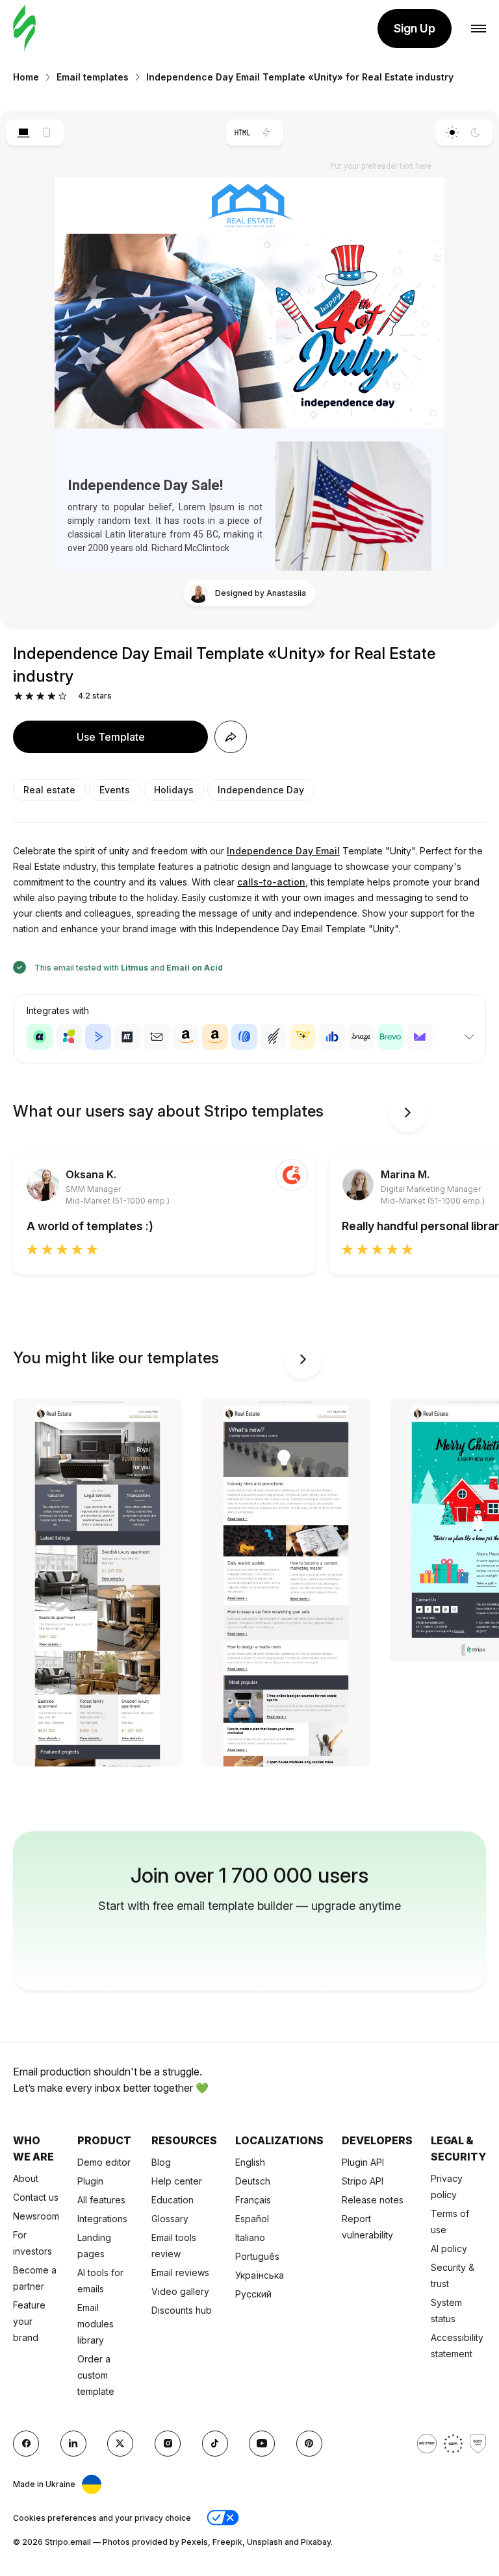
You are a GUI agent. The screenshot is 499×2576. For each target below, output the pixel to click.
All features (101, 2200)
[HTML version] (243, 132)
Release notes (373, 2200)
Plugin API (363, 2162)
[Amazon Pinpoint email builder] (186, 1037)
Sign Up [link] (415, 28)
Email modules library (96, 2324)
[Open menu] (479, 29)
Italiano (250, 2237)
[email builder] (24, 29)
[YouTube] (262, 2444)
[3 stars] (41, 696)
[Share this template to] (231, 737)
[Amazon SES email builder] (215, 1037)
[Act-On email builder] (69, 1037)
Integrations (102, 2219)
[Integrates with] (469, 1037)
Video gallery (180, 2291)
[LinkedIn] (73, 2444)
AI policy (449, 2248)
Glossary (170, 2219)
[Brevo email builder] (390, 1037)
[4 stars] (52, 696)
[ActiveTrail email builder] (127, 1037)
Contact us (36, 2197)
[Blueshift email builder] (332, 1037)
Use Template (111, 737)
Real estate (49, 790)
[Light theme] (452, 132)
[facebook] (26, 2444)
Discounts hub (182, 2310)
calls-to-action (271, 882)
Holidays (174, 790)
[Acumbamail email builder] (157, 1037)
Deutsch (253, 2181)
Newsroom (36, 2216)
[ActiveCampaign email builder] (98, 1037)
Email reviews (180, 2273)
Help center (177, 2181)
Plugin (90, 2181)
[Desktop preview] (23, 132)
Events (115, 790)
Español (252, 2219)
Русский (253, 2294)
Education (173, 2200)
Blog (161, 2162)
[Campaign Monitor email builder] (420, 1037)
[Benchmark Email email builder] (274, 1037)
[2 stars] (30, 696)
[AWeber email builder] (244, 1037)
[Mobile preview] (47, 132)
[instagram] (168, 2444)
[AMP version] (267, 132)
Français (253, 2200)
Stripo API (363, 2181)
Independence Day (261, 790)
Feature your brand (29, 2321)
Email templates (93, 77)
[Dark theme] (476, 132)
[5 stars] (63, 696)
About (26, 2178)
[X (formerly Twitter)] (120, 2444)
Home (26, 77)
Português (257, 2256)
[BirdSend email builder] (303, 1037)
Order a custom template (96, 2375)
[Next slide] (407, 1113)
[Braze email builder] (361, 1037)
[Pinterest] (309, 2444)
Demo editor (104, 2162)
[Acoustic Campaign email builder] (40, 1037)
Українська (260, 2275)
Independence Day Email (283, 851)
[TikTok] (215, 2444)
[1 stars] (19, 696)
